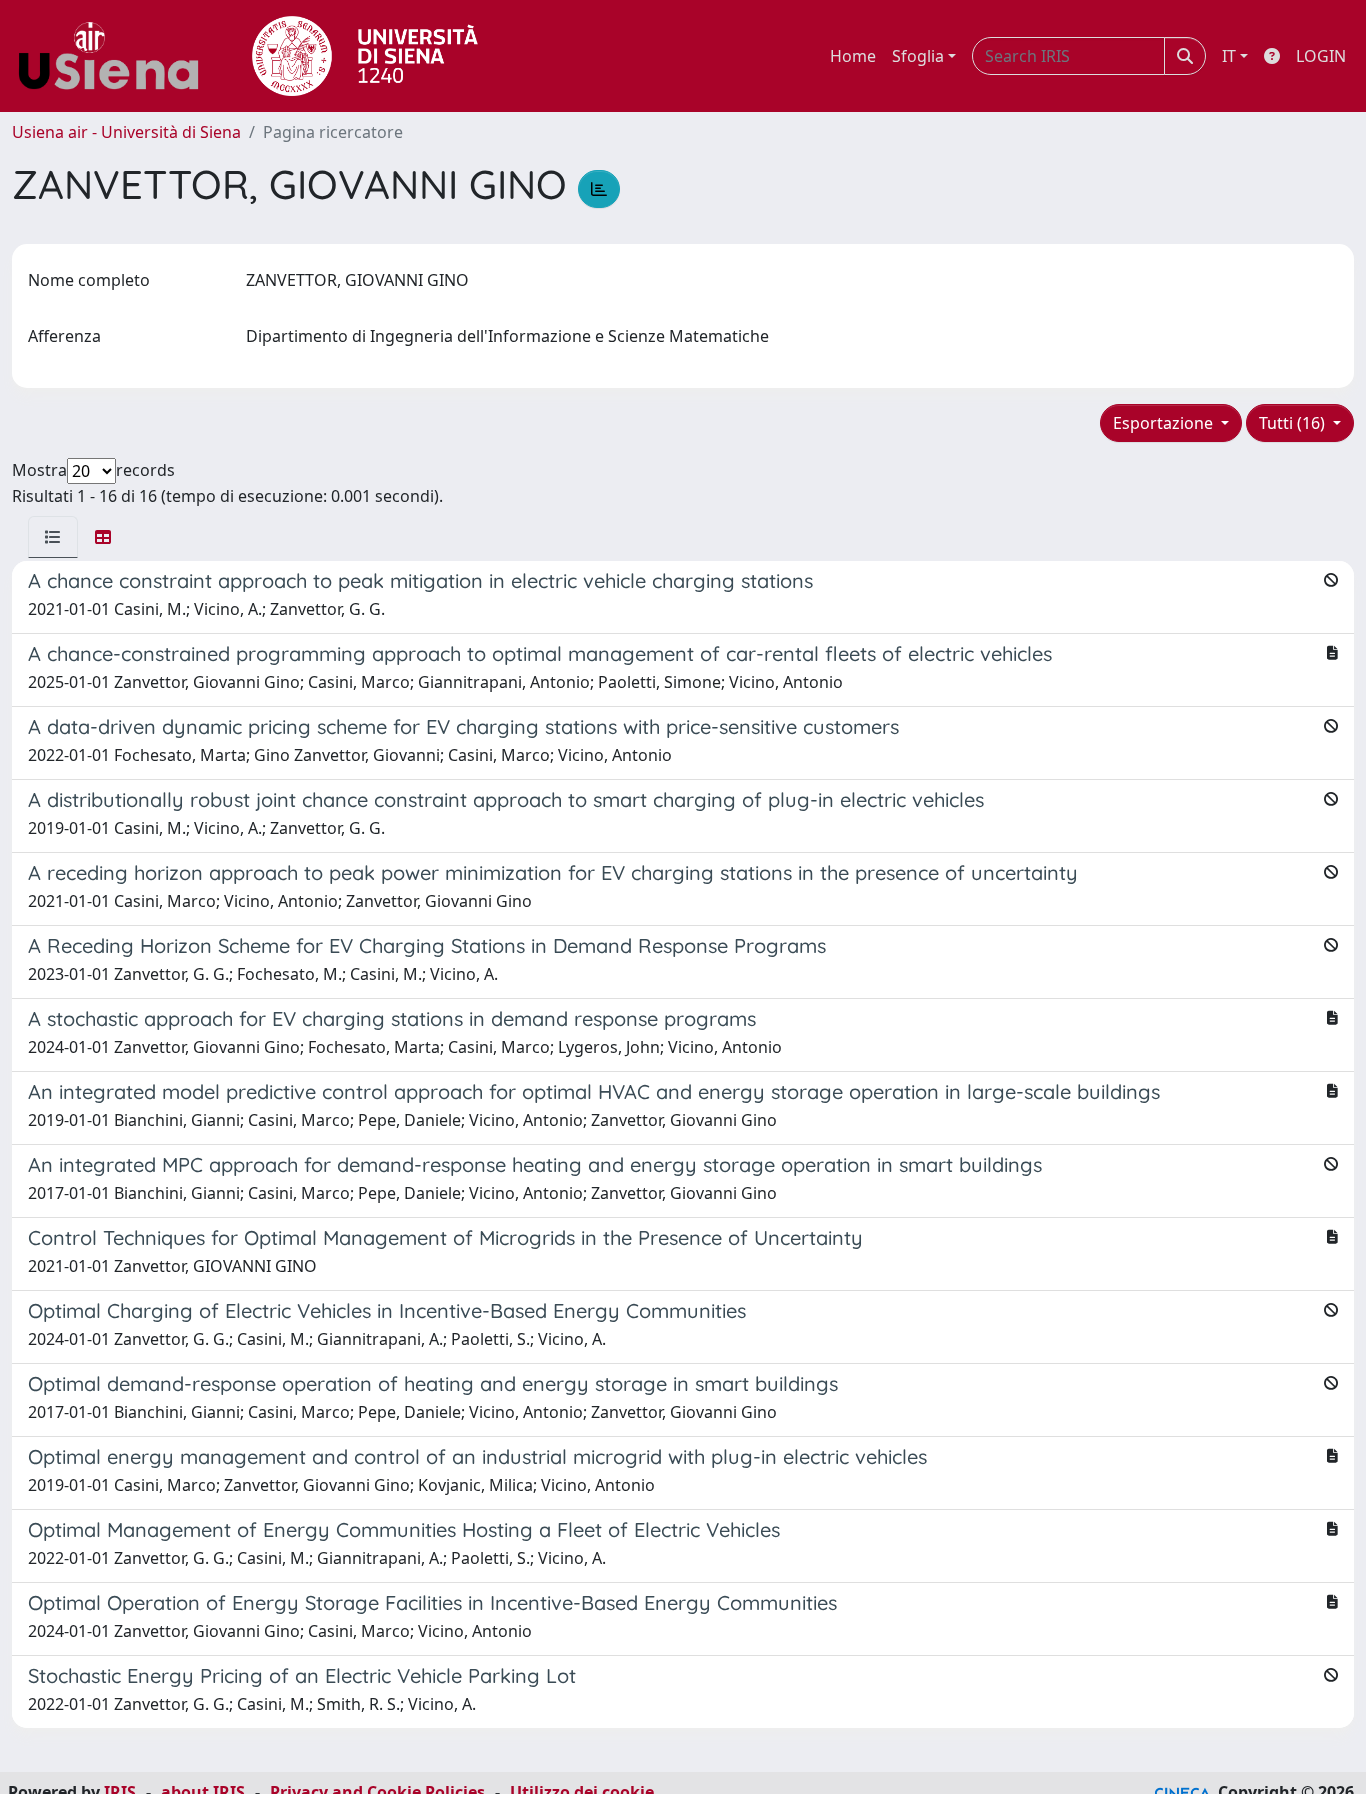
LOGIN (1321, 56)
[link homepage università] (365, 56)
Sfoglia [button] (918, 56)
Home (853, 56)
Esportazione (1165, 423)
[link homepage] (116, 56)
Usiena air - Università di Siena (126, 132)
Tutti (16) (1294, 423)
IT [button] (1229, 56)
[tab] (53, 537)
